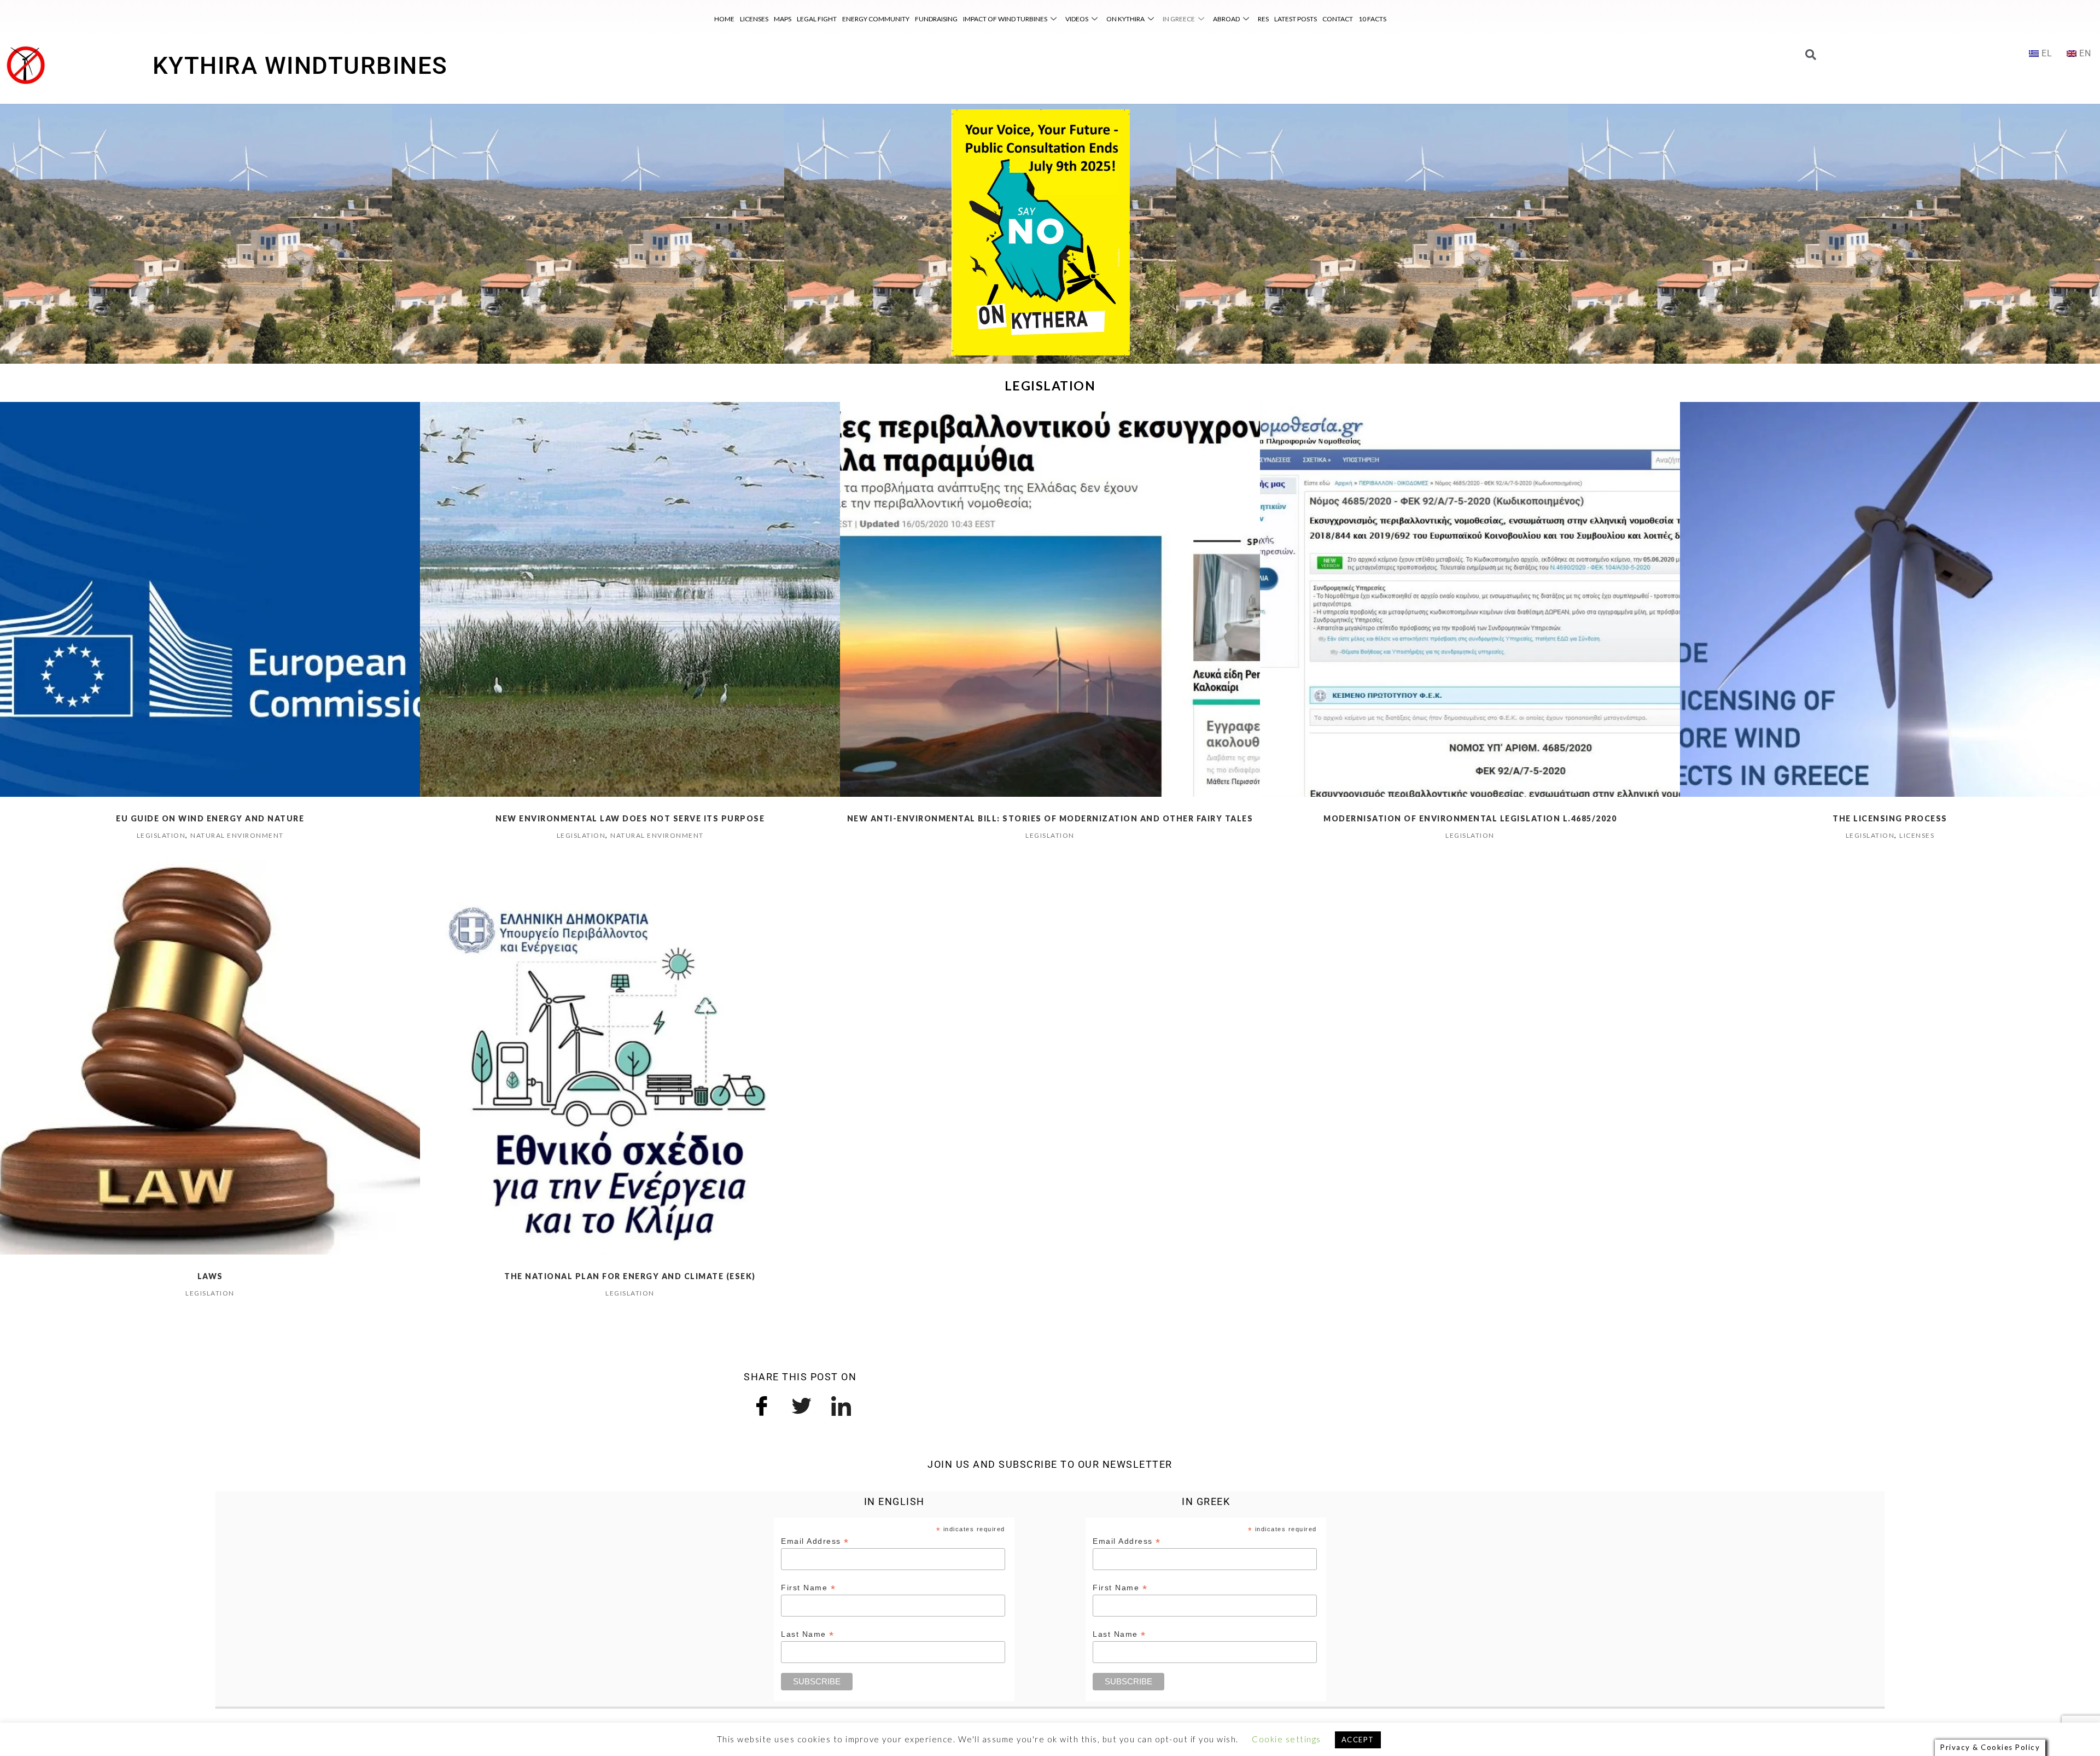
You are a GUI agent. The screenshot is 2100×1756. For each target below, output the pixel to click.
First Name (808, 1588)
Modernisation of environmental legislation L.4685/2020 (1470, 818)
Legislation (161, 835)
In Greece (1179, 19)
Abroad (1226, 19)
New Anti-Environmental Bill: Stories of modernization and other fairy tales (1050, 818)
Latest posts (1296, 19)
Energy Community (876, 19)
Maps (783, 19)
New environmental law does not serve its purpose (630, 818)
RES (1263, 19)
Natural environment (237, 835)
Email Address (815, 1541)
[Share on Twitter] (802, 1404)
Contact (1338, 19)
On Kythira (1125, 19)
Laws (210, 1276)
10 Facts (1372, 19)
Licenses (754, 19)
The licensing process (1890, 818)
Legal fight (817, 19)
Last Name (808, 1634)
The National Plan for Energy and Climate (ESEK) (630, 1276)
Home (724, 19)
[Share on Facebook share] (762, 1404)
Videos (1077, 19)
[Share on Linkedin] (842, 1404)
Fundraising (936, 19)
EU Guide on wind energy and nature (210, 818)
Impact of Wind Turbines (1005, 19)
